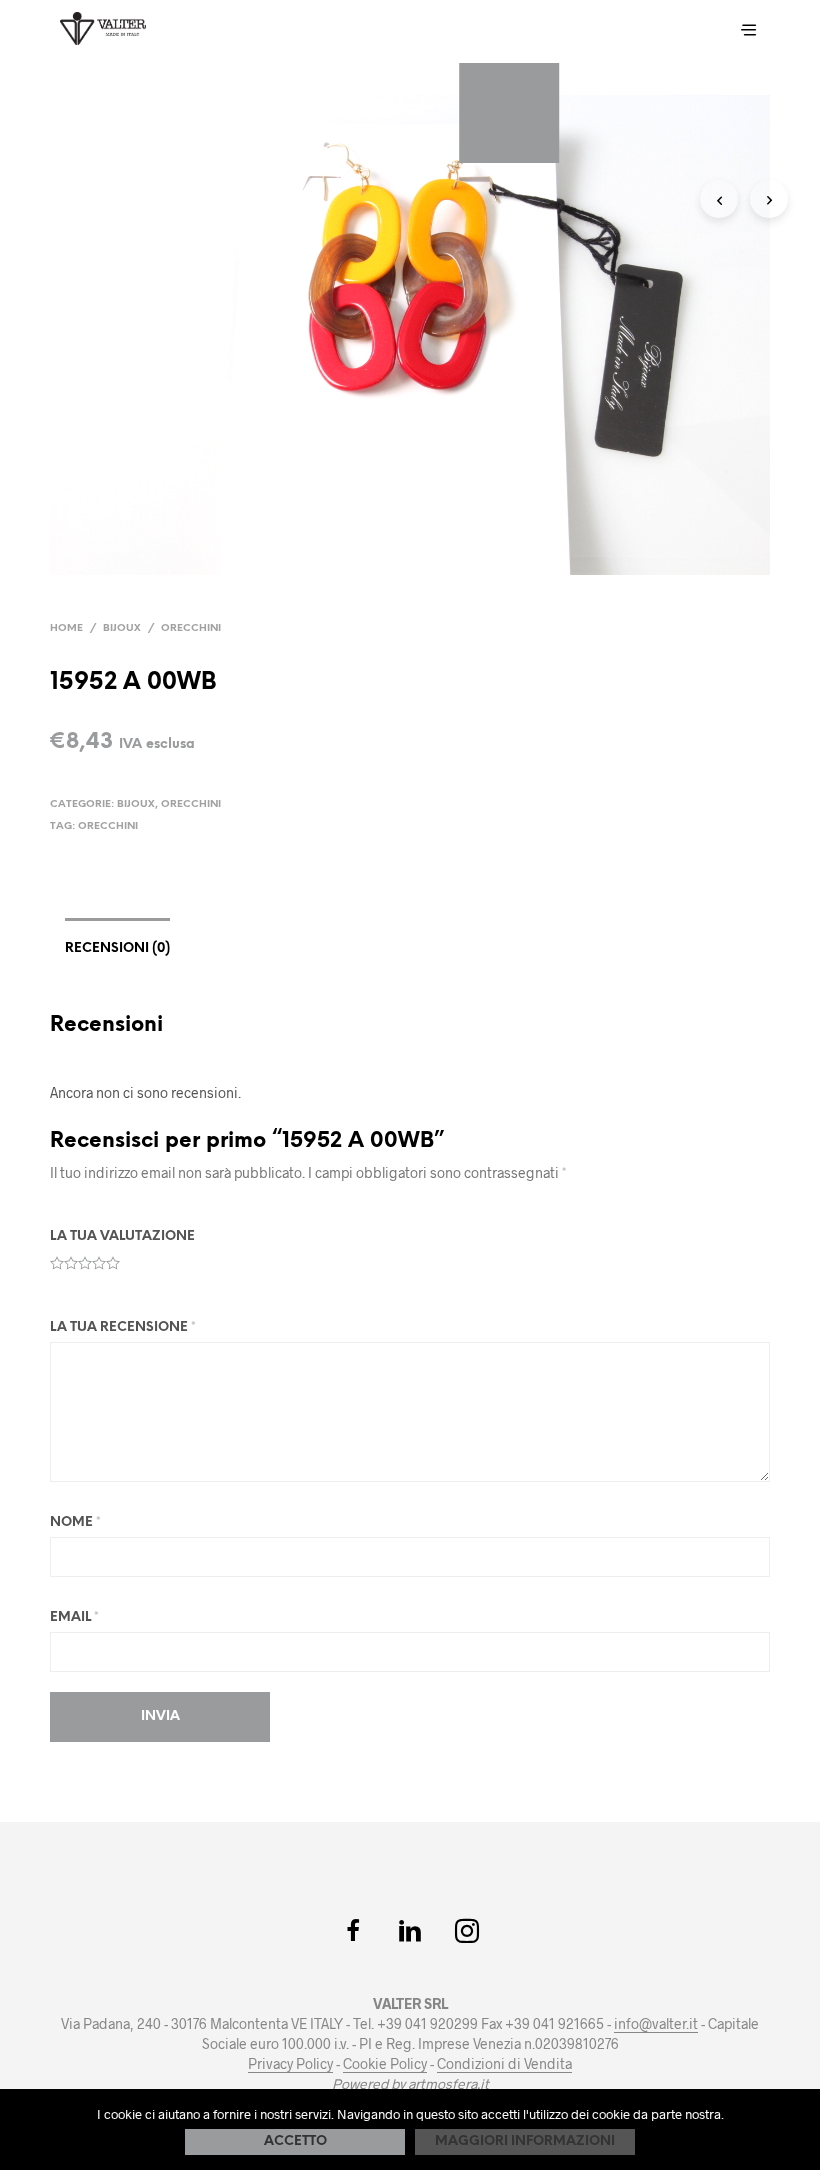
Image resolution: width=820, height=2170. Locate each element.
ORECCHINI (108, 826)
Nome (75, 1522)
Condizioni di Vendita (504, 2064)
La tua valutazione (122, 1236)
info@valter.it (656, 2024)
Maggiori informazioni (525, 2141)
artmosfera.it (448, 2084)
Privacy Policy (290, 2064)
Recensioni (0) (117, 948)
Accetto (295, 2141)
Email (74, 1617)
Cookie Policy (385, 2064)
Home (66, 628)
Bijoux (122, 628)
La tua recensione (123, 1327)
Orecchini (191, 628)
